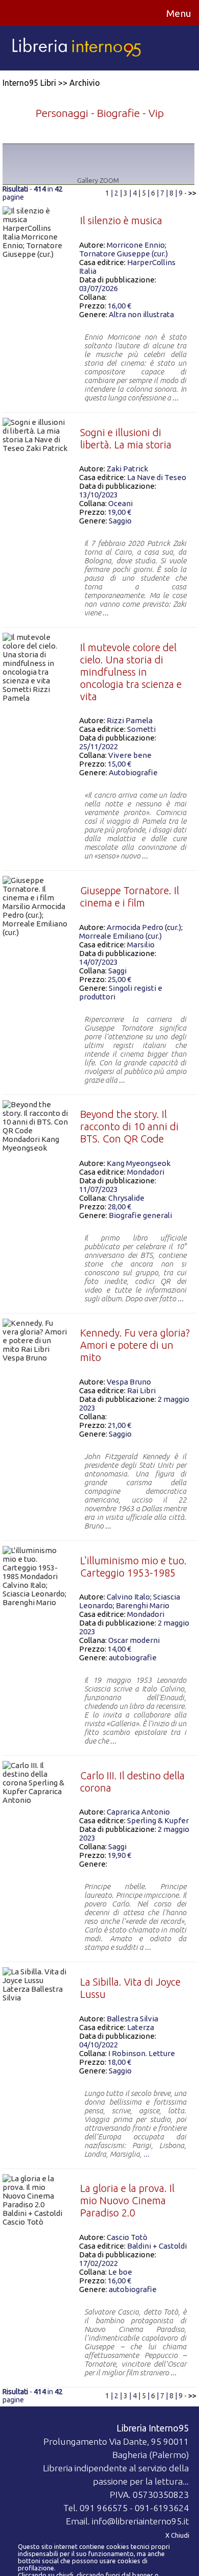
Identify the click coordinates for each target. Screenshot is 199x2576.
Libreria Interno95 (153, 2428)
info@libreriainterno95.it (140, 2521)
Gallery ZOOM (98, 180)
